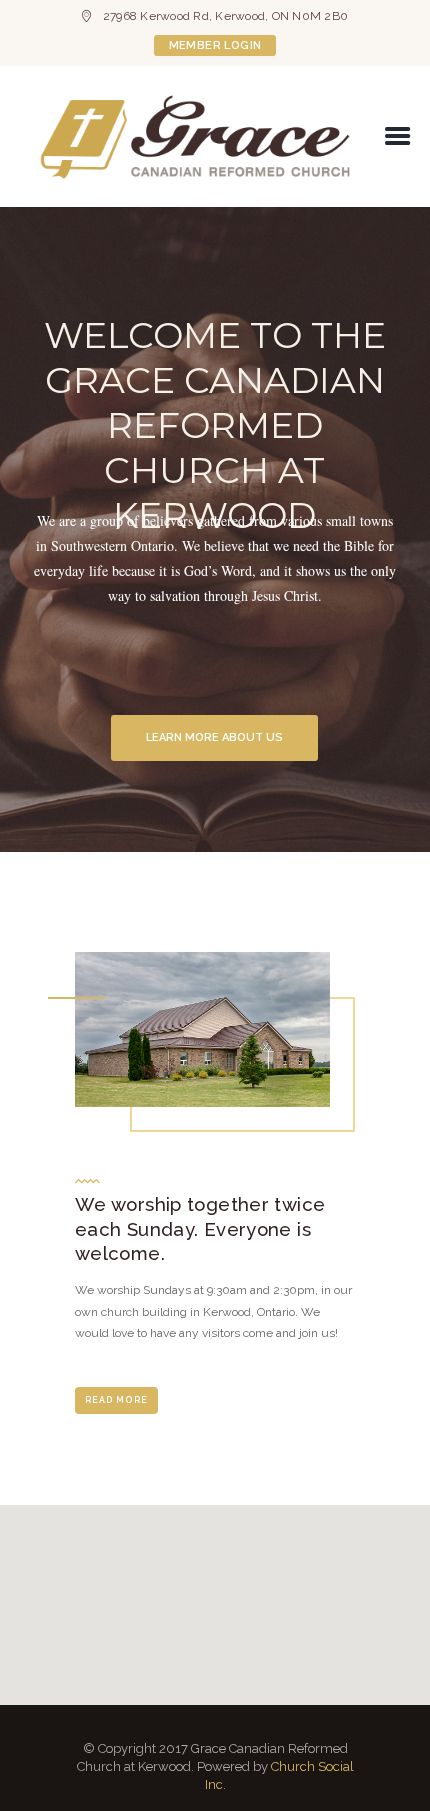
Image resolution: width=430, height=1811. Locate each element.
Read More (116, 1400)
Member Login (215, 45)
